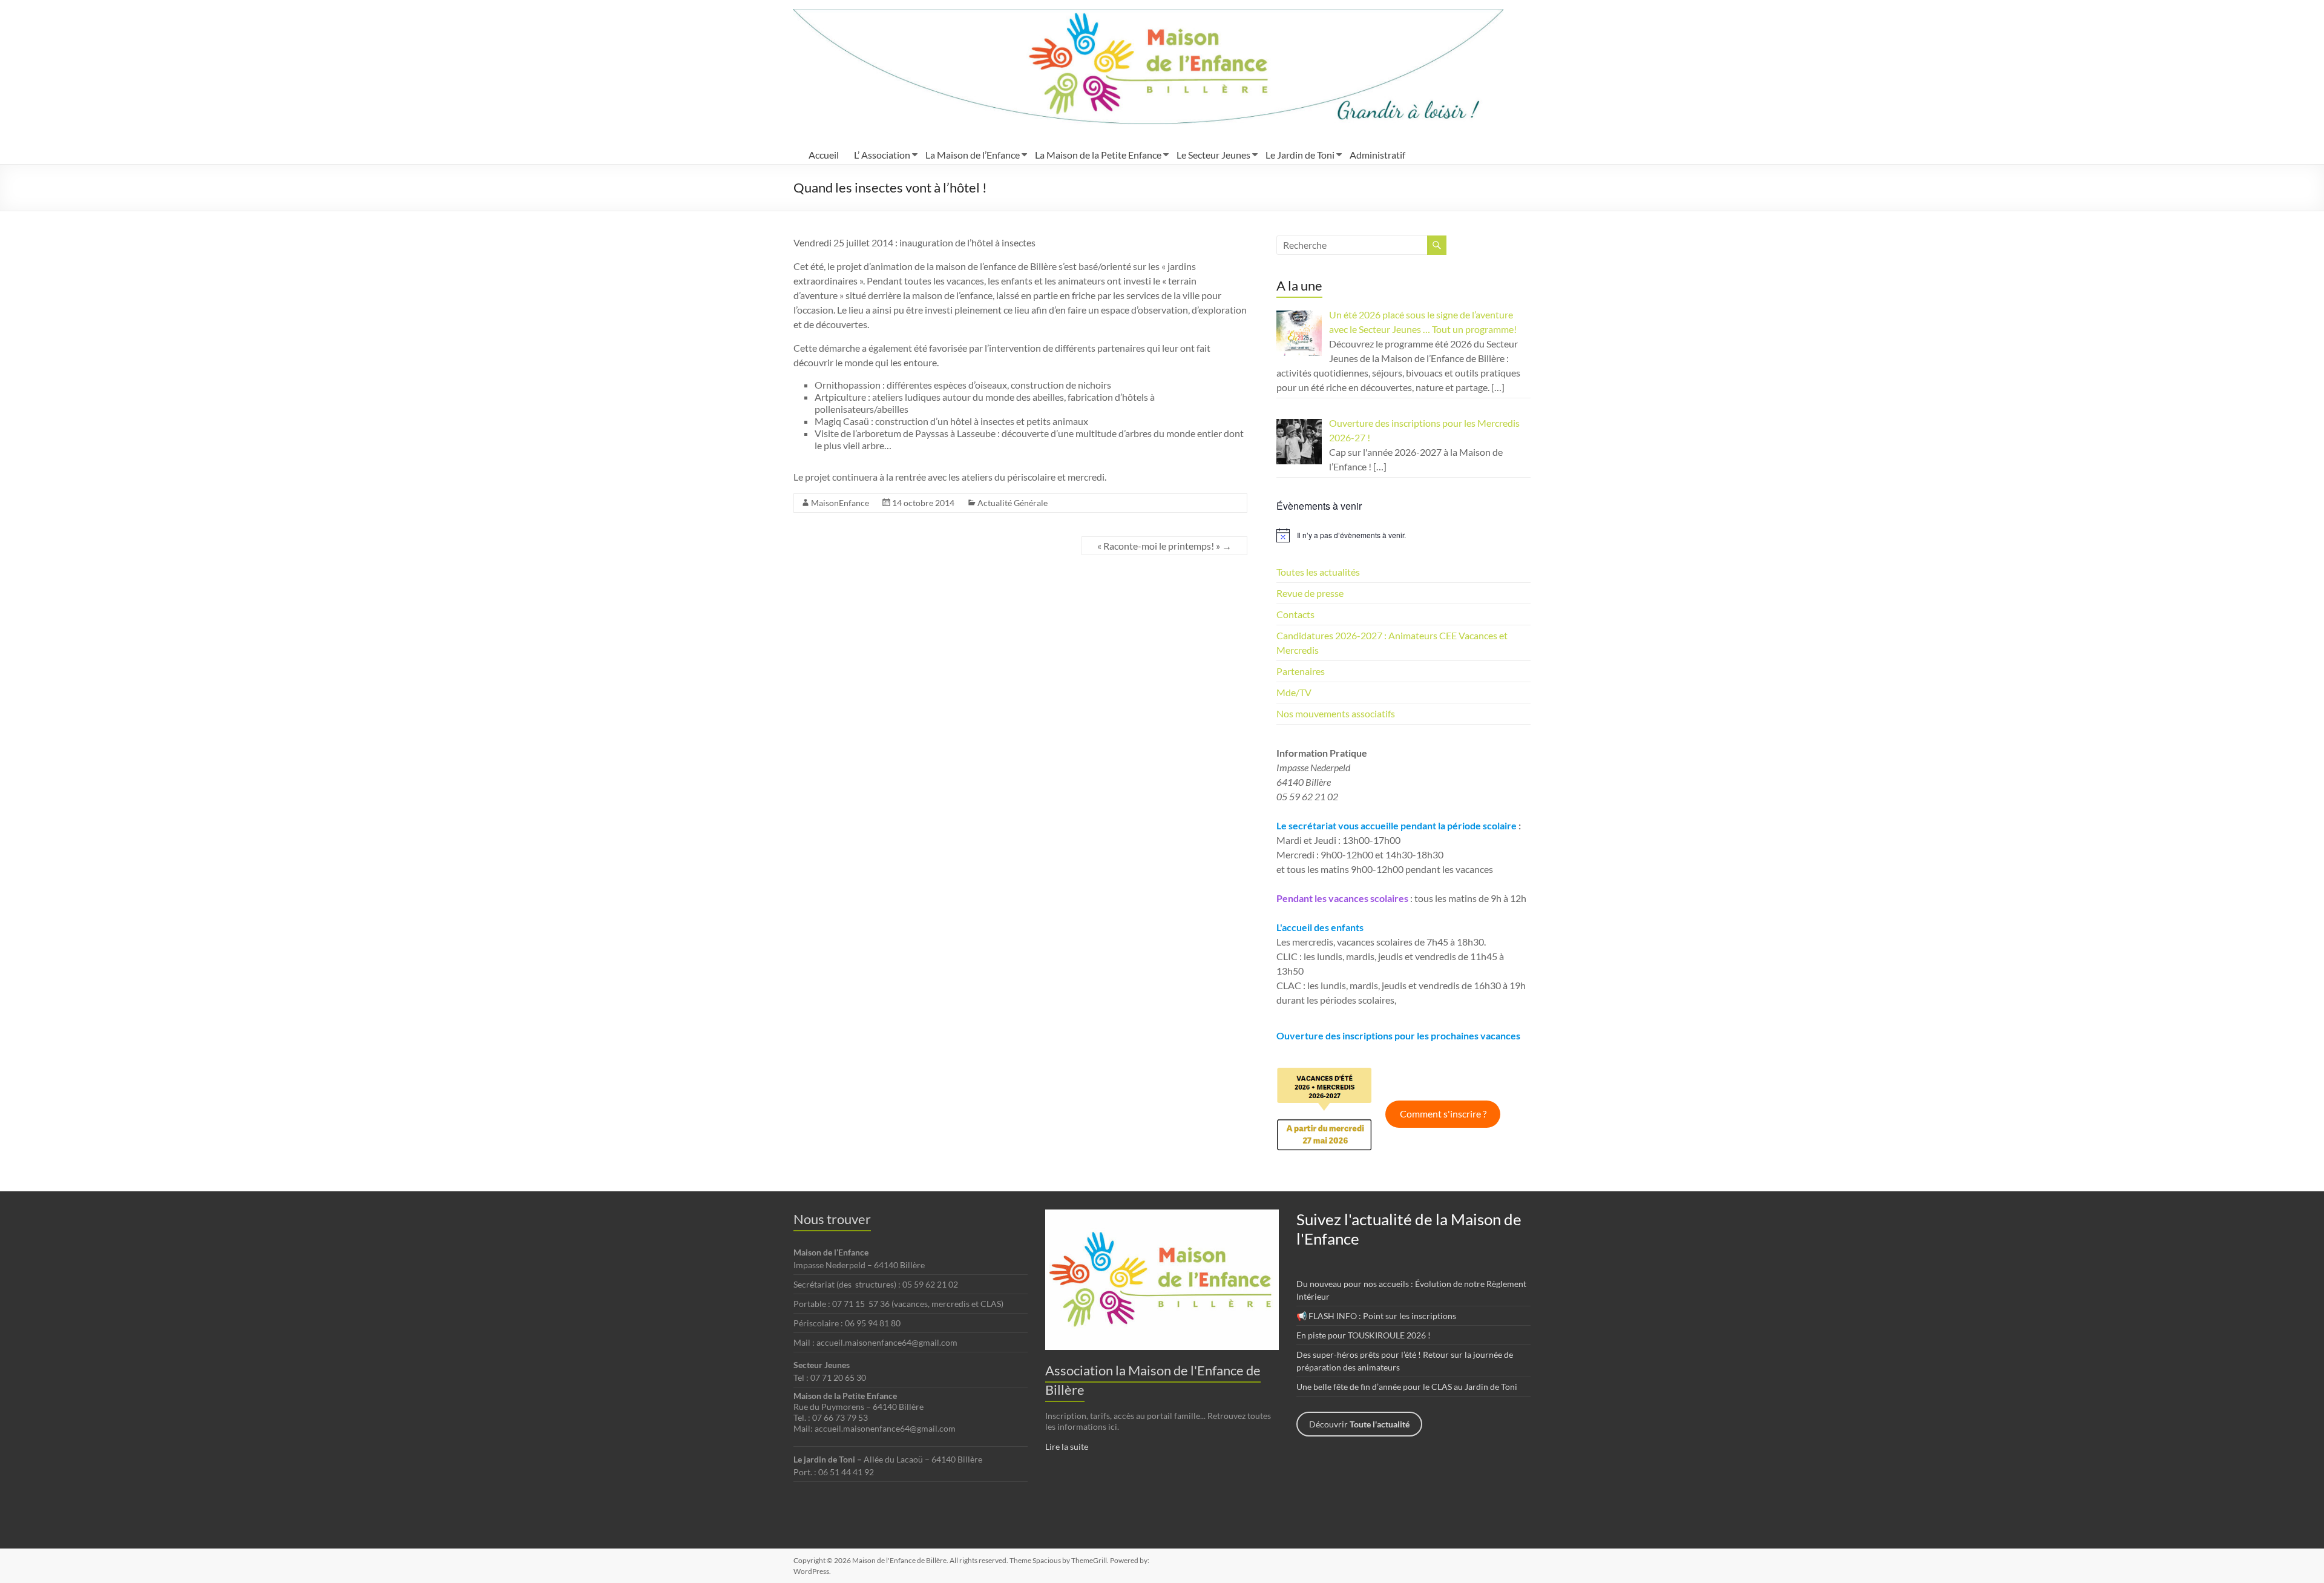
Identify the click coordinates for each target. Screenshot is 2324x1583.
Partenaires (1301, 671)
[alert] (1403, 535)
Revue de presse (1310, 593)
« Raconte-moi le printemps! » (1164, 546)
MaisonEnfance (840, 503)
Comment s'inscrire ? (1443, 1114)
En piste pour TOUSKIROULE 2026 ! (1364, 1335)
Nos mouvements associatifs (1336, 713)
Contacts (1295, 614)
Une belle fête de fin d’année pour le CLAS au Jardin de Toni (1407, 1387)
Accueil (824, 155)
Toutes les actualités (1318, 572)
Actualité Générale (1013, 503)
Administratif (1377, 155)
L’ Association (882, 155)
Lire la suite (1067, 1446)
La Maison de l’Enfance (973, 155)
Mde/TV (1294, 692)
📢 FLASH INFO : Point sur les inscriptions (1376, 1316)
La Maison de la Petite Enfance (1098, 155)
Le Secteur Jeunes (1213, 155)
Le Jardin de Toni (1300, 155)
